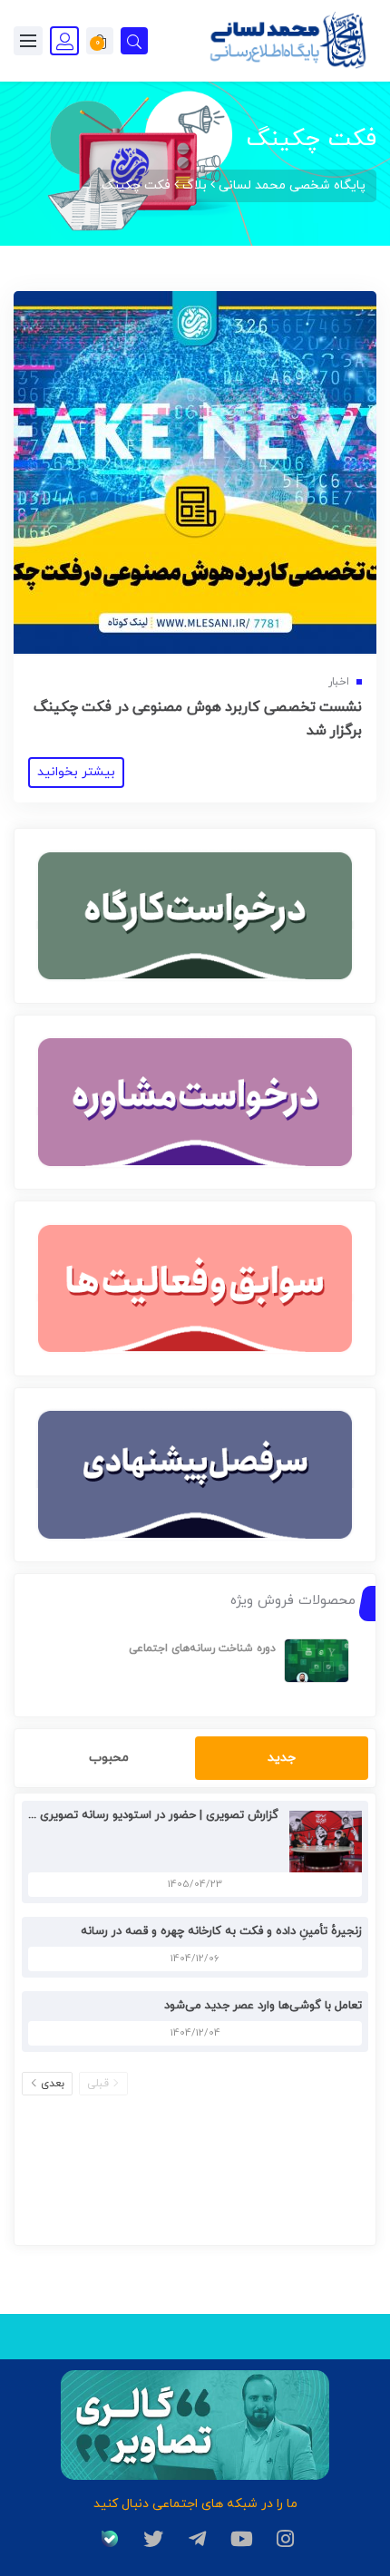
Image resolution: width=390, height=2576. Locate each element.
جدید (282, 1758)
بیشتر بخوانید (76, 772)
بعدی (53, 2084)
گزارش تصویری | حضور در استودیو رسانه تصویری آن (151, 1815)
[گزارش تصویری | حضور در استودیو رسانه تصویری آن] (321, 1840)
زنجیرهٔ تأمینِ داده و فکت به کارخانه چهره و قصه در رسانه (221, 1931)
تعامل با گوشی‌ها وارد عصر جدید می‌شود (263, 2006)
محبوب (109, 1758)
